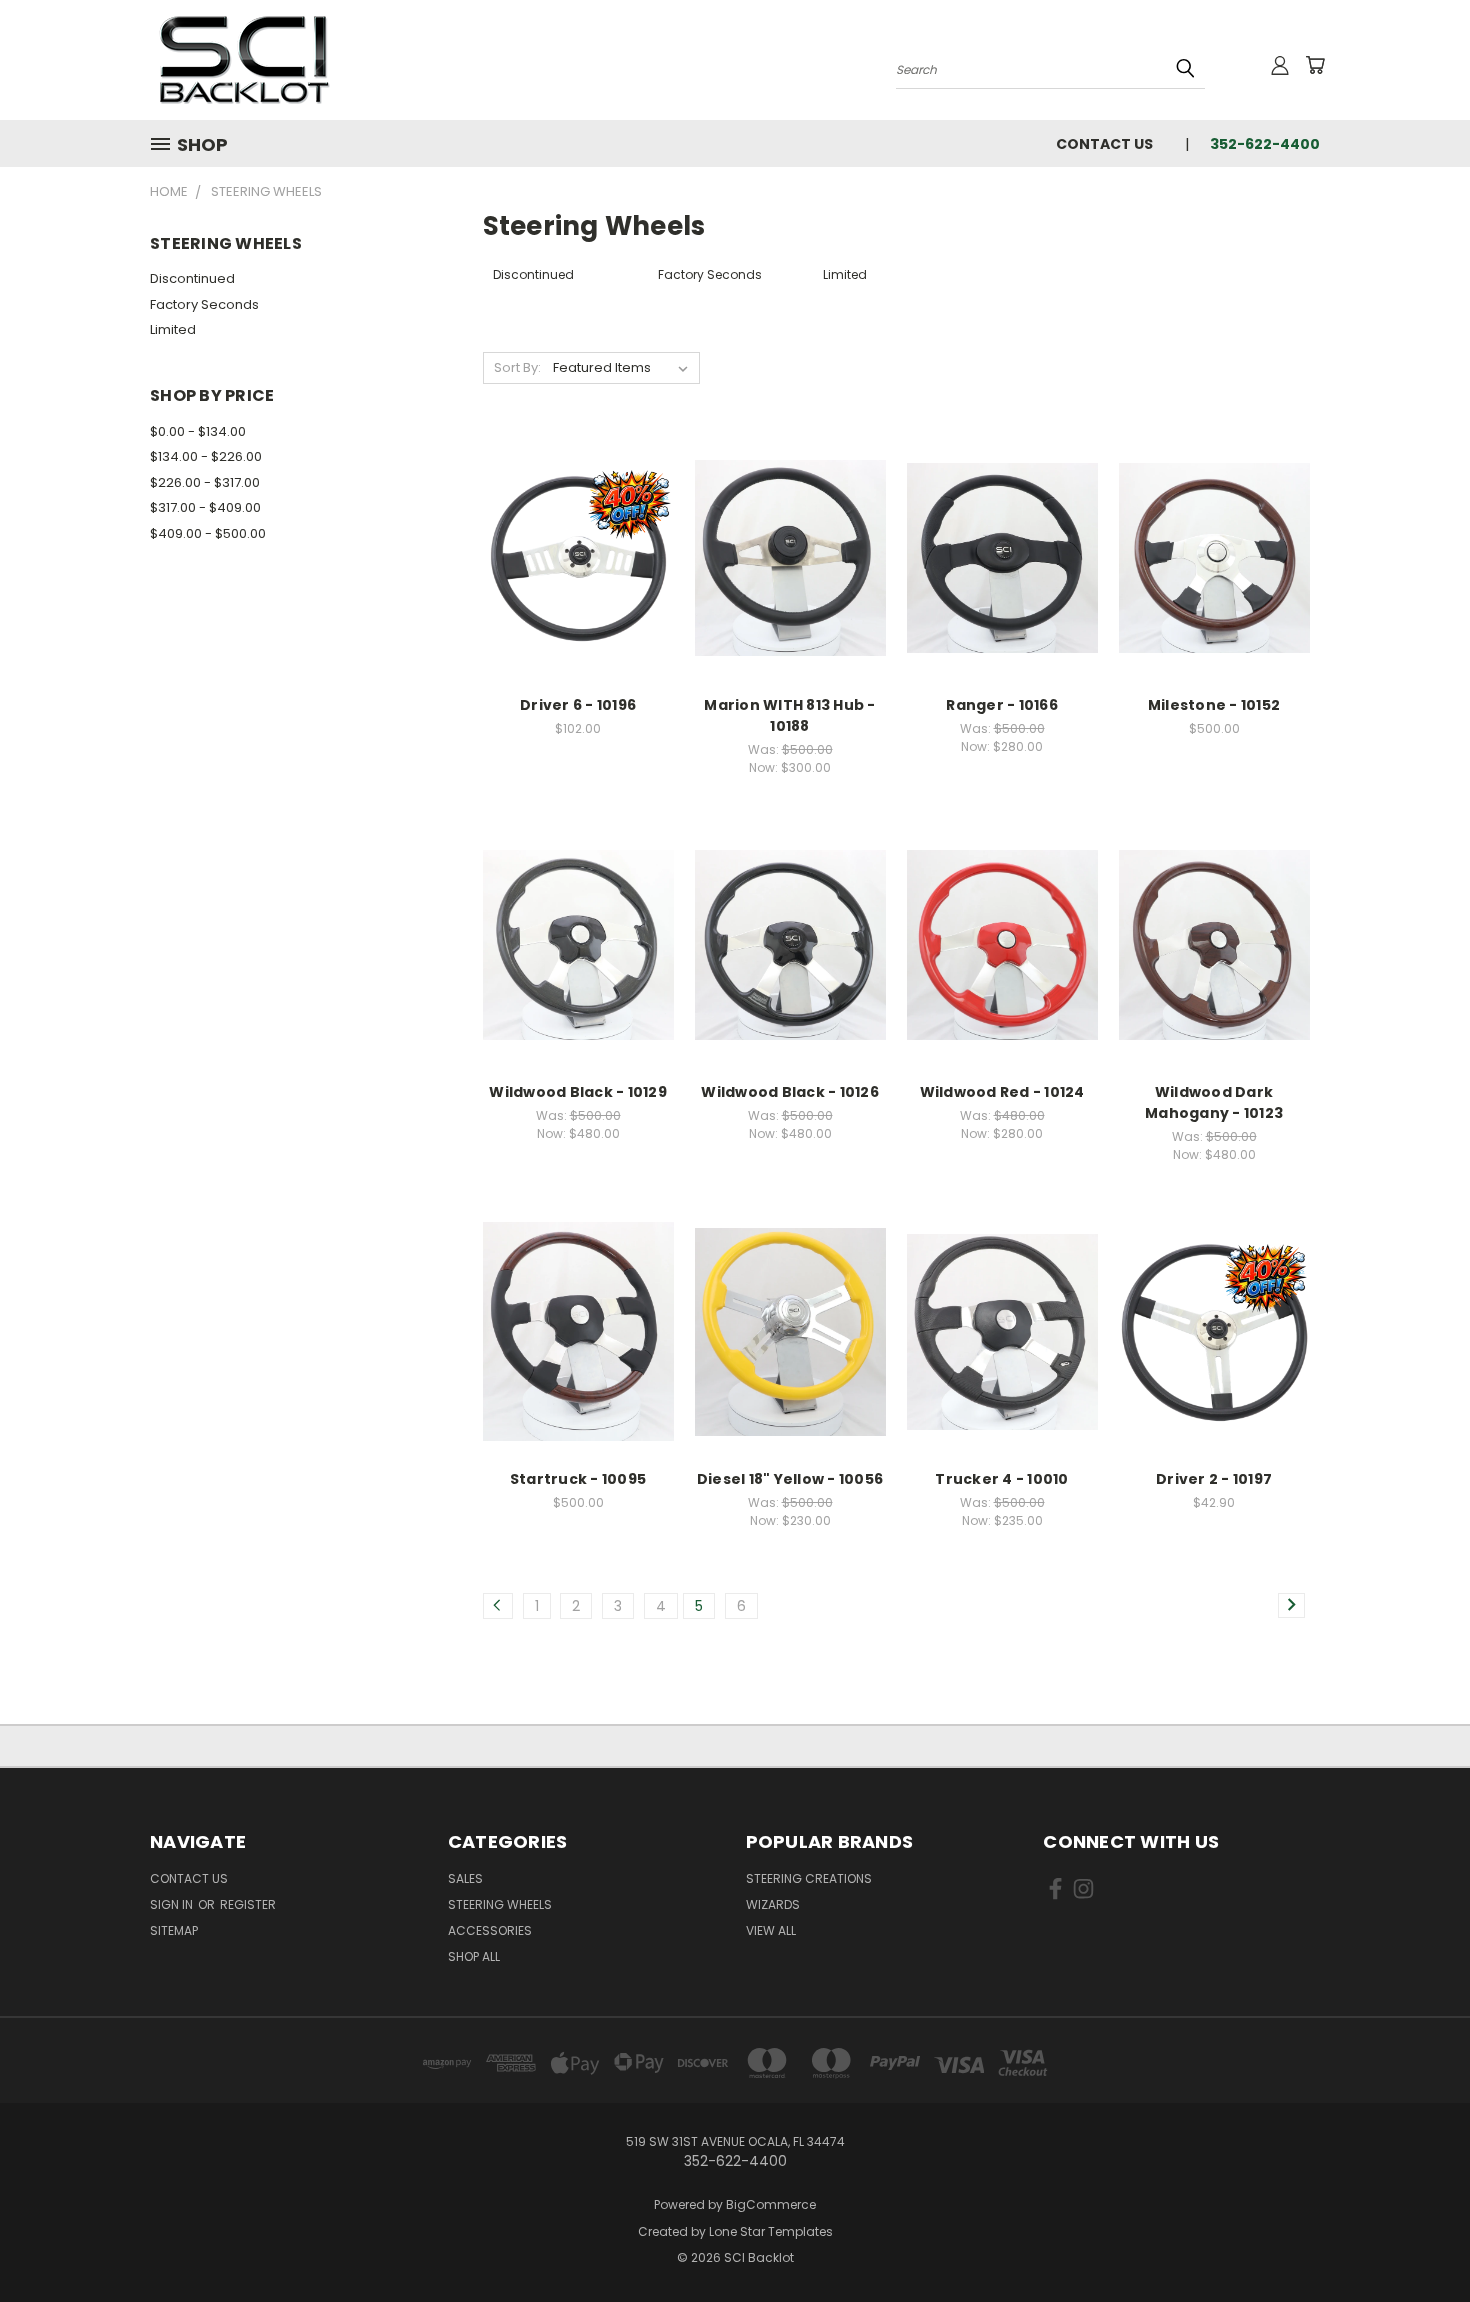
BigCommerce (771, 2204)
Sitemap (174, 1930)
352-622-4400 (1265, 144)
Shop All (474, 1956)
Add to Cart (578, 574)
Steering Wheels (500, 1904)
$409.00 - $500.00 (208, 533)
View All (771, 1930)
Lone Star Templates (771, 2231)
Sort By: (517, 367)
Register (248, 1904)
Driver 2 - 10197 (1214, 1479)
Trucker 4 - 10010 (1001, 1479)
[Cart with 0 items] (1315, 65)
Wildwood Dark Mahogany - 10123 (1214, 1102)
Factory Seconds (204, 304)
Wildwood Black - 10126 (790, 1092)
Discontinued (192, 278)
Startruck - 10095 (578, 1479)
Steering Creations (809, 1878)
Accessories (490, 1930)
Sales (465, 1878)
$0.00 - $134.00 (198, 431)
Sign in (173, 1904)
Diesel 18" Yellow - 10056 (790, 1479)
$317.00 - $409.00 (205, 507)
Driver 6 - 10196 (578, 705)
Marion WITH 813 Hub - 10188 (789, 715)
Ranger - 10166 (1002, 705)
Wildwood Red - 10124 (1002, 1092)
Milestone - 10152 (1214, 705)
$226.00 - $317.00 (205, 482)
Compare (571, 537)
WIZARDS (773, 1904)
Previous (1417, 2239)
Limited (173, 329)
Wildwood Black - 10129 (578, 1092)
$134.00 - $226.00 (206, 456)
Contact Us (1104, 144)
